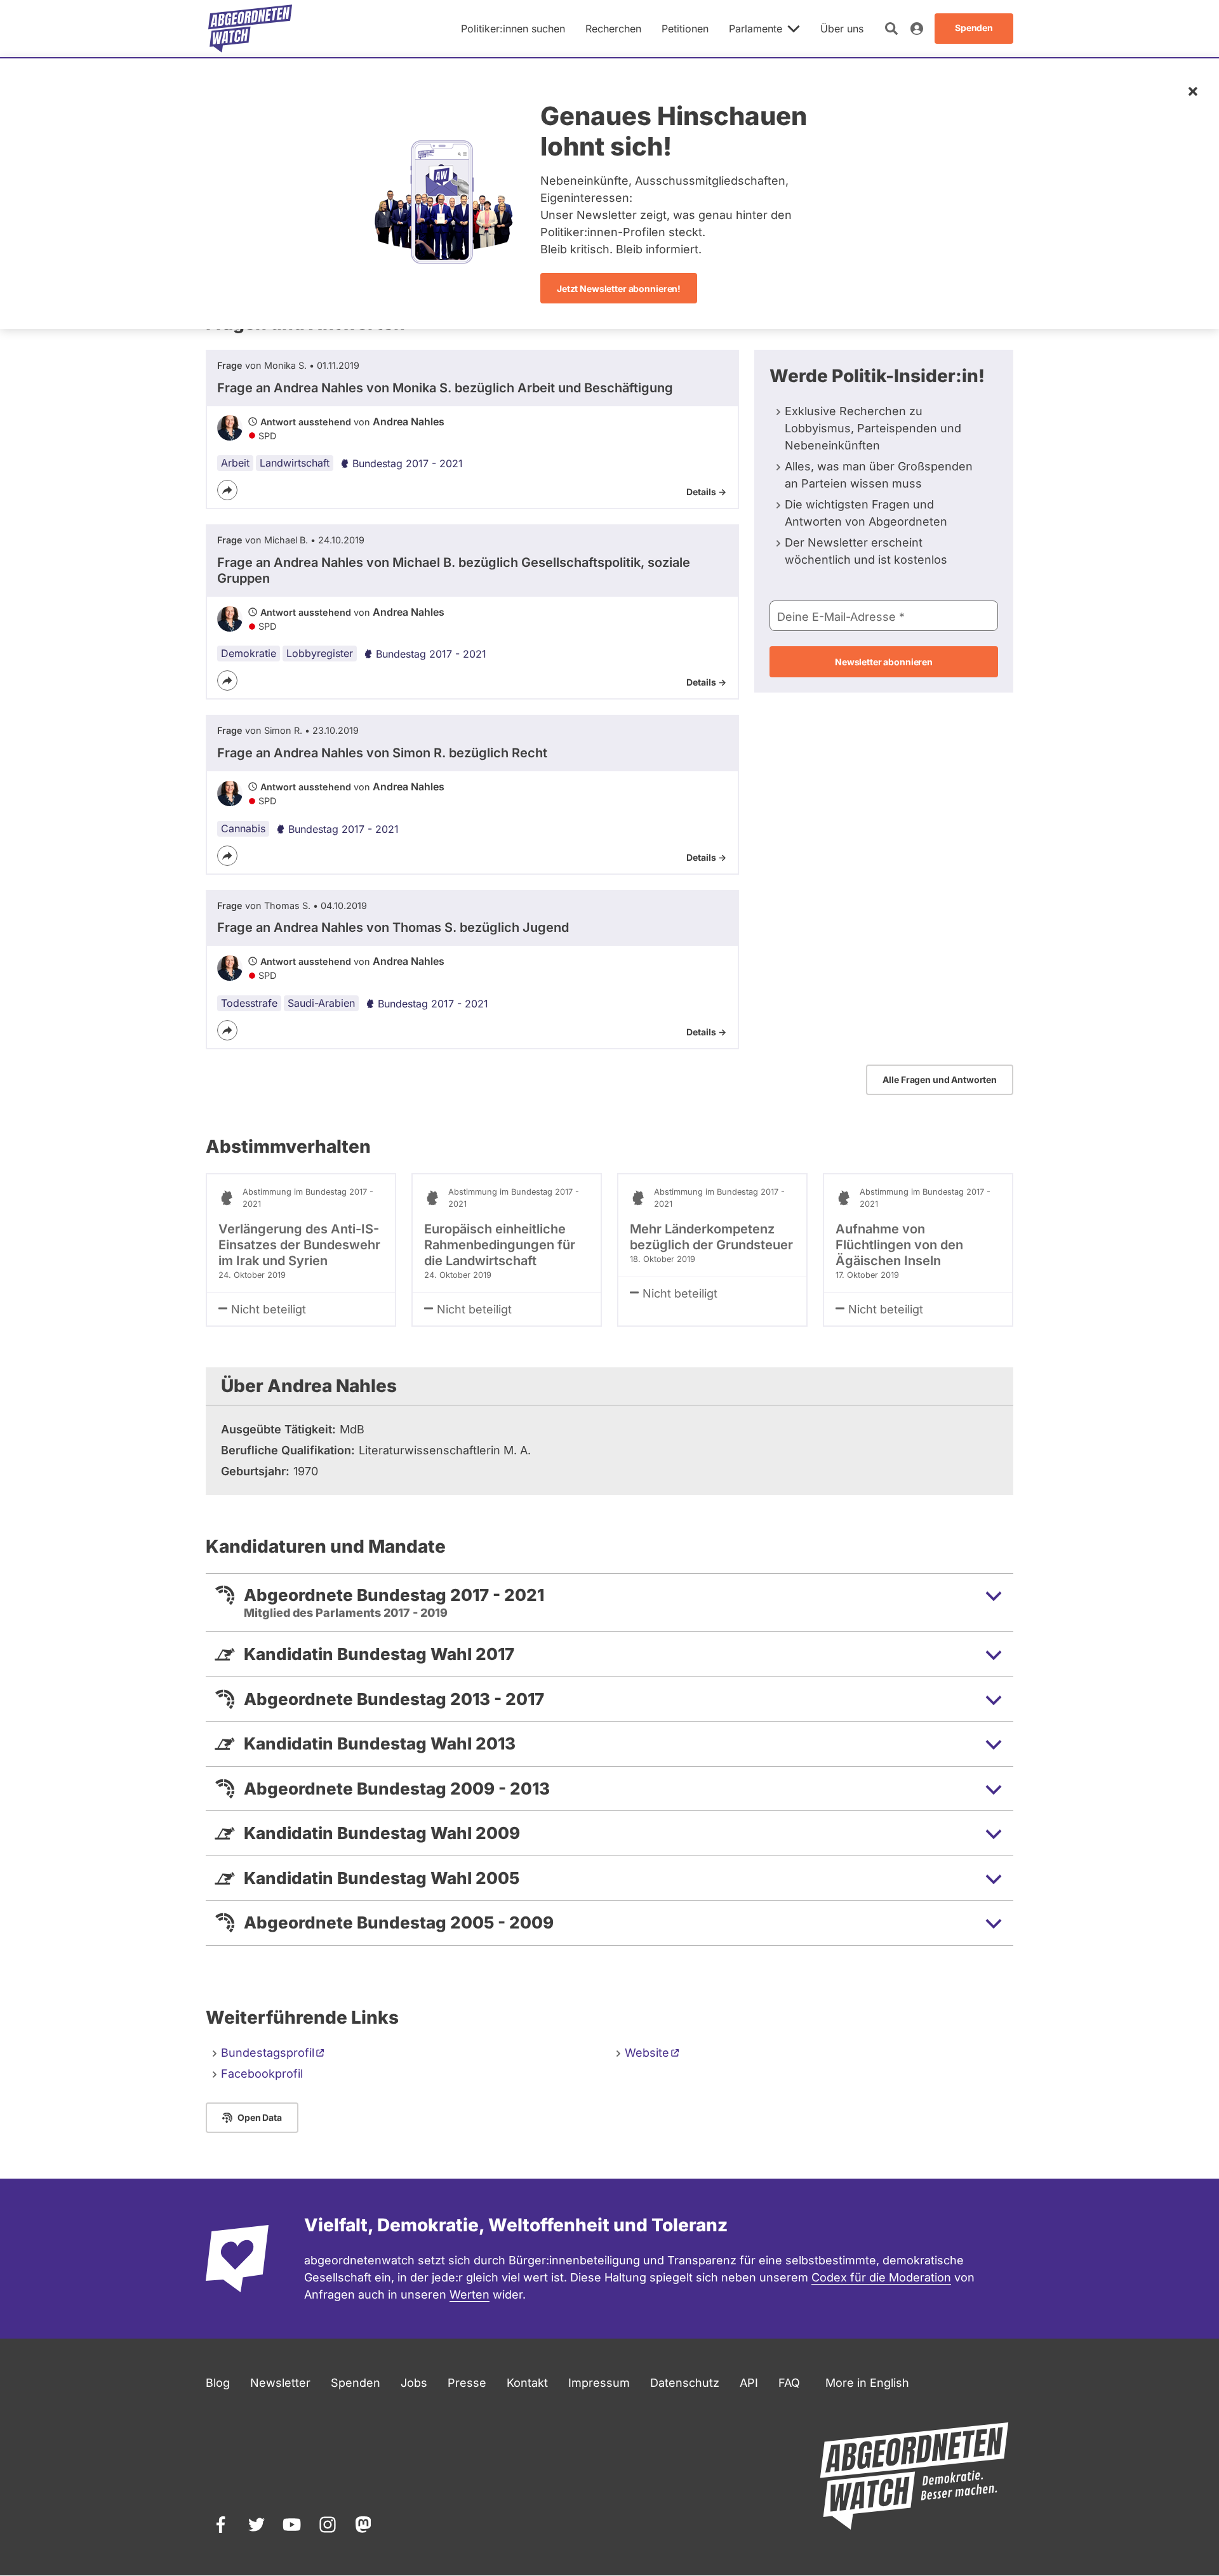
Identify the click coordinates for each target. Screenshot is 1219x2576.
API (749, 2383)
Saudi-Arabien (321, 1003)
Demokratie (249, 653)
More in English (867, 2383)
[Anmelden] (917, 29)
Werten (470, 2294)
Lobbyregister (320, 653)
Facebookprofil (262, 2074)
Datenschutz (685, 2383)
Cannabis (243, 828)
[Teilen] (227, 490)
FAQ (789, 2383)
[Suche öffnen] (891, 29)
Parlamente (756, 29)
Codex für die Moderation (881, 2277)
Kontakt (527, 2383)
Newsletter (280, 2383)
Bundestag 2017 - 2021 (408, 463)
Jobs (414, 2383)
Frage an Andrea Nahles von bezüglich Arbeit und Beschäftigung (445, 388)
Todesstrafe (249, 1003)
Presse (467, 2383)
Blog (218, 2383)
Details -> (706, 492)
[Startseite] (250, 29)
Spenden (356, 2383)
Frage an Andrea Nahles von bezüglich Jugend (393, 927)
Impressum (599, 2383)
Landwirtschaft (295, 463)
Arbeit (235, 463)
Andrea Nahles (409, 422)
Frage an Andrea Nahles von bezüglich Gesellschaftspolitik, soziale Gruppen (454, 570)
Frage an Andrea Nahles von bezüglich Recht (382, 753)
